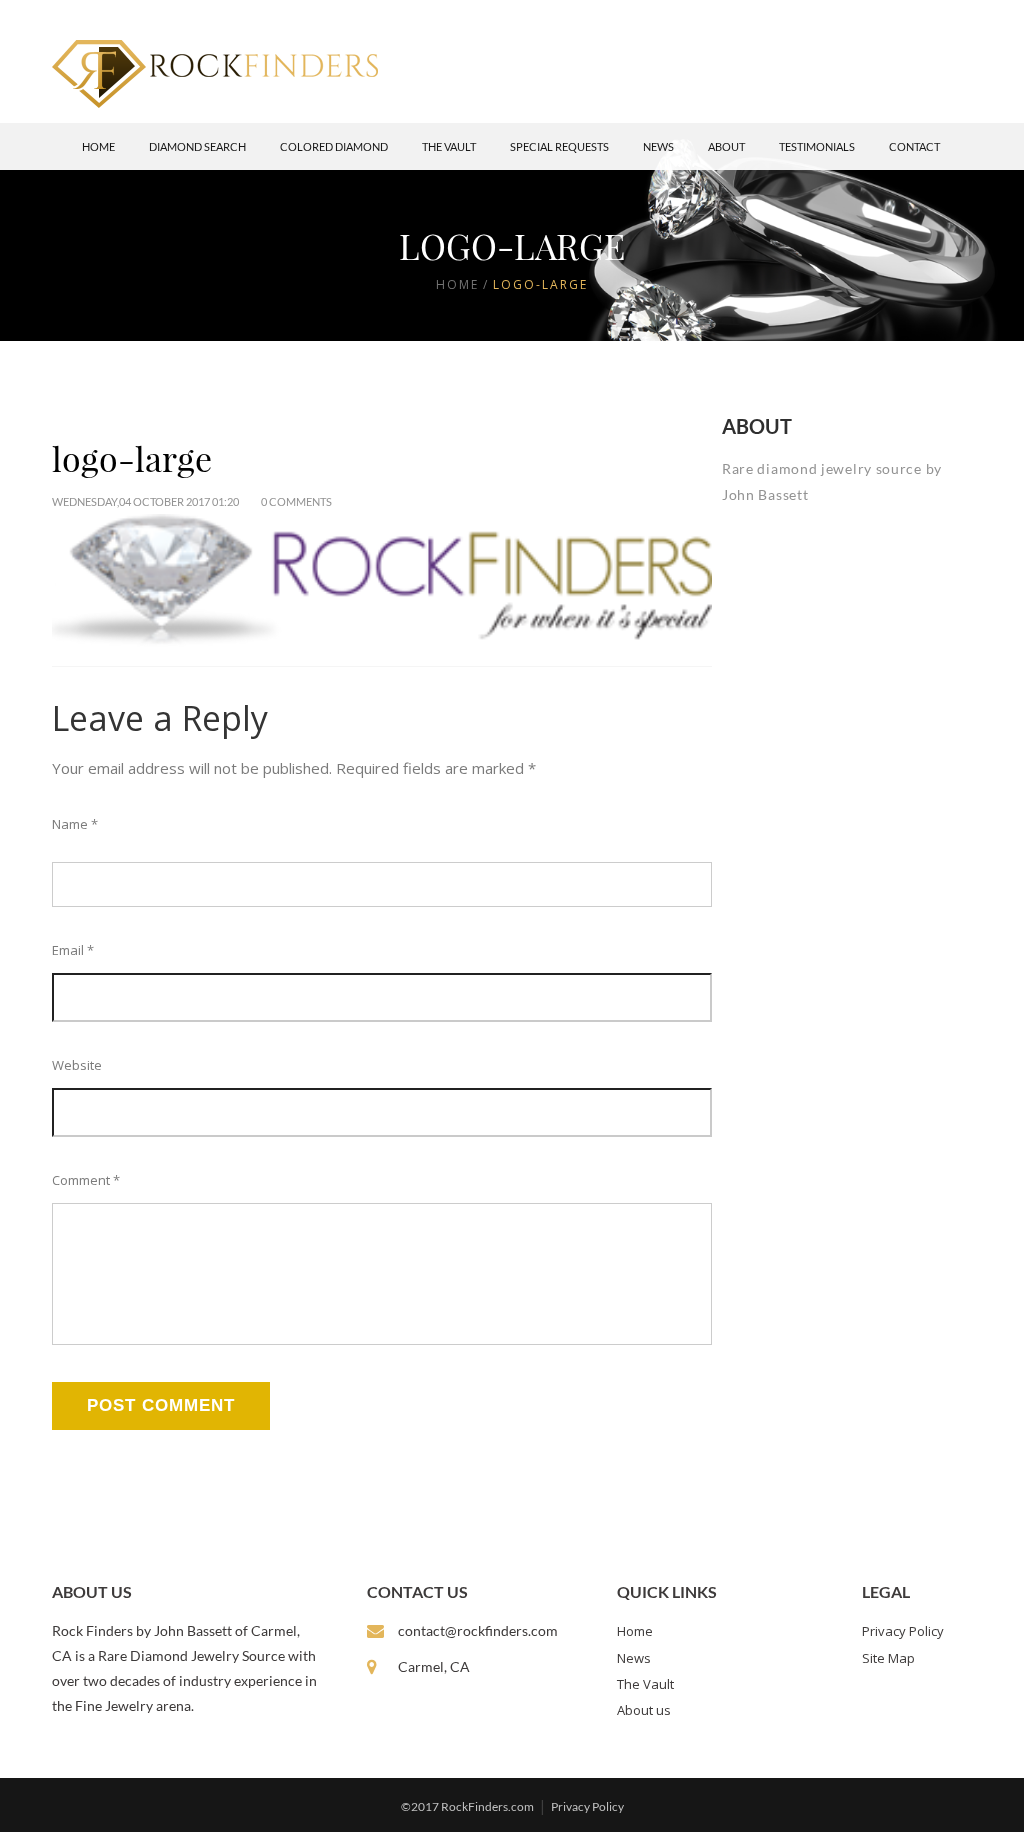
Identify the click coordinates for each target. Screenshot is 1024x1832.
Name (75, 824)
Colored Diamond (334, 146)
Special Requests (559, 146)
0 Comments (296, 501)
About (726, 146)
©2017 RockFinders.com (467, 1806)
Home (98, 146)
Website (77, 1065)
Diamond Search (197, 146)
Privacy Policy (903, 1631)
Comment (86, 1180)
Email (73, 950)
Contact (914, 146)
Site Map (888, 1658)
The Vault (449, 146)
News (658, 146)
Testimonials (817, 146)
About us (644, 1710)
